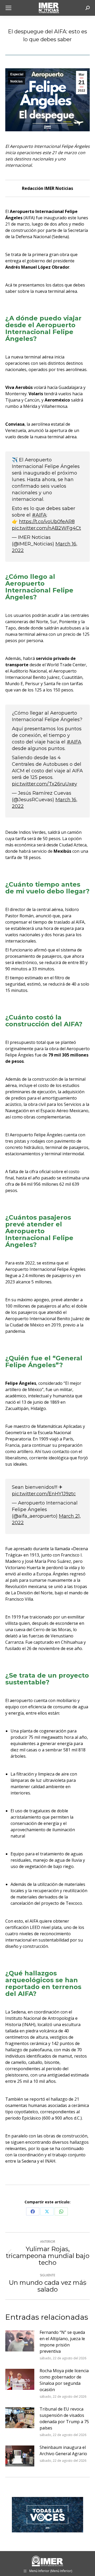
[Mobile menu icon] (8, 8)
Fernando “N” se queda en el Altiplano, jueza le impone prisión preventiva (62, 2342)
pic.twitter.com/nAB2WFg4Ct (46, 528)
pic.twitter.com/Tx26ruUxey (44, 784)
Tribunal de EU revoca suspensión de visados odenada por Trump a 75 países (64, 2418)
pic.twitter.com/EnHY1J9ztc (44, 1494)
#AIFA (39, 515)
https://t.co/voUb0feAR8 (47, 522)
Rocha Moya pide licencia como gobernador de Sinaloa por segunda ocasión (64, 2380)
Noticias (16, 81)
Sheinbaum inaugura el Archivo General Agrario (63, 2450)
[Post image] (20, 2341)
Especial (17, 74)
